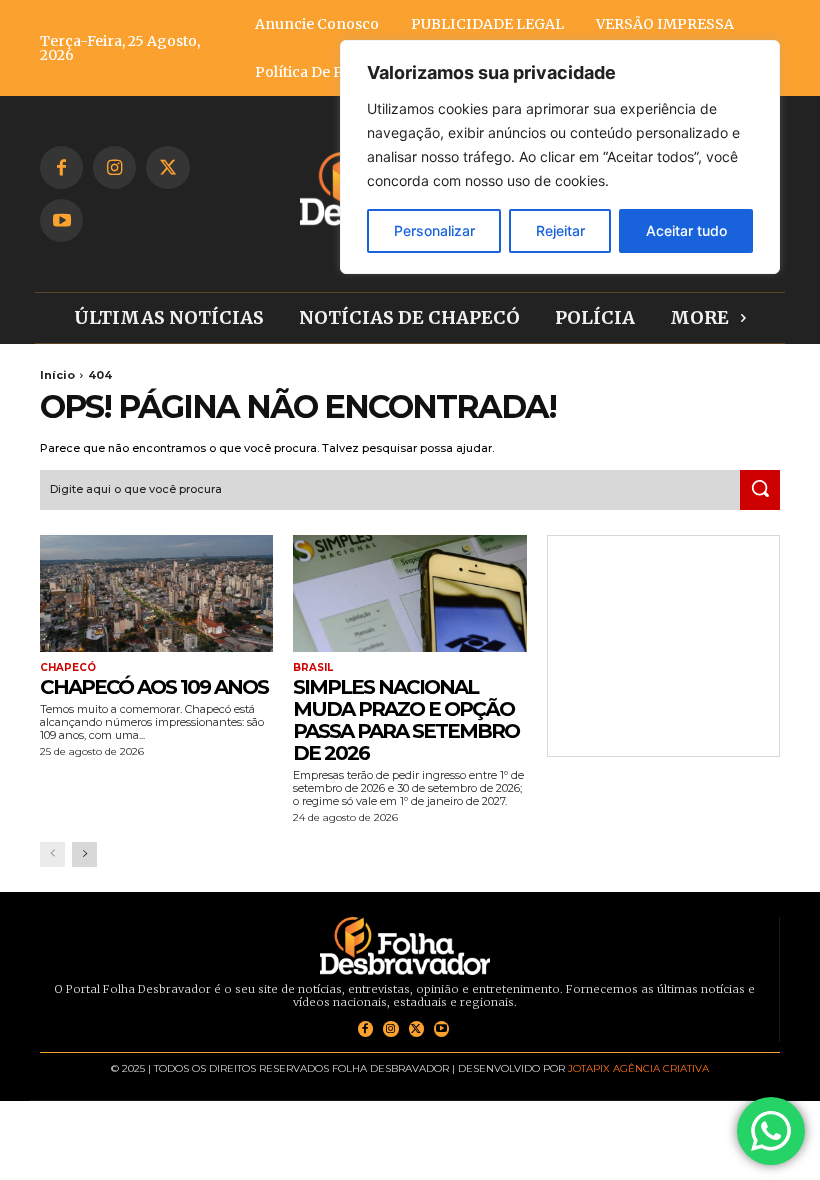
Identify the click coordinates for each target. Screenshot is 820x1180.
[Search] (760, 490)
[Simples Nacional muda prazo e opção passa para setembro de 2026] (409, 593)
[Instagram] (114, 167)
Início (57, 375)
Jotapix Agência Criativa (638, 1068)
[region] (560, 157)
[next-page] (84, 854)
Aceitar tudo (686, 230)
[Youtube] (61, 220)
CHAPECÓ (68, 668)
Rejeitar (560, 230)
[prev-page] (52, 854)
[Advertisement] (663, 646)
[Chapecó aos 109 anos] (156, 593)
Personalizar (434, 230)
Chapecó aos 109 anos (154, 687)
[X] (167, 167)
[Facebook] (61, 167)
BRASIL (313, 668)
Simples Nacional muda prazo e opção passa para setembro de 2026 (406, 720)
